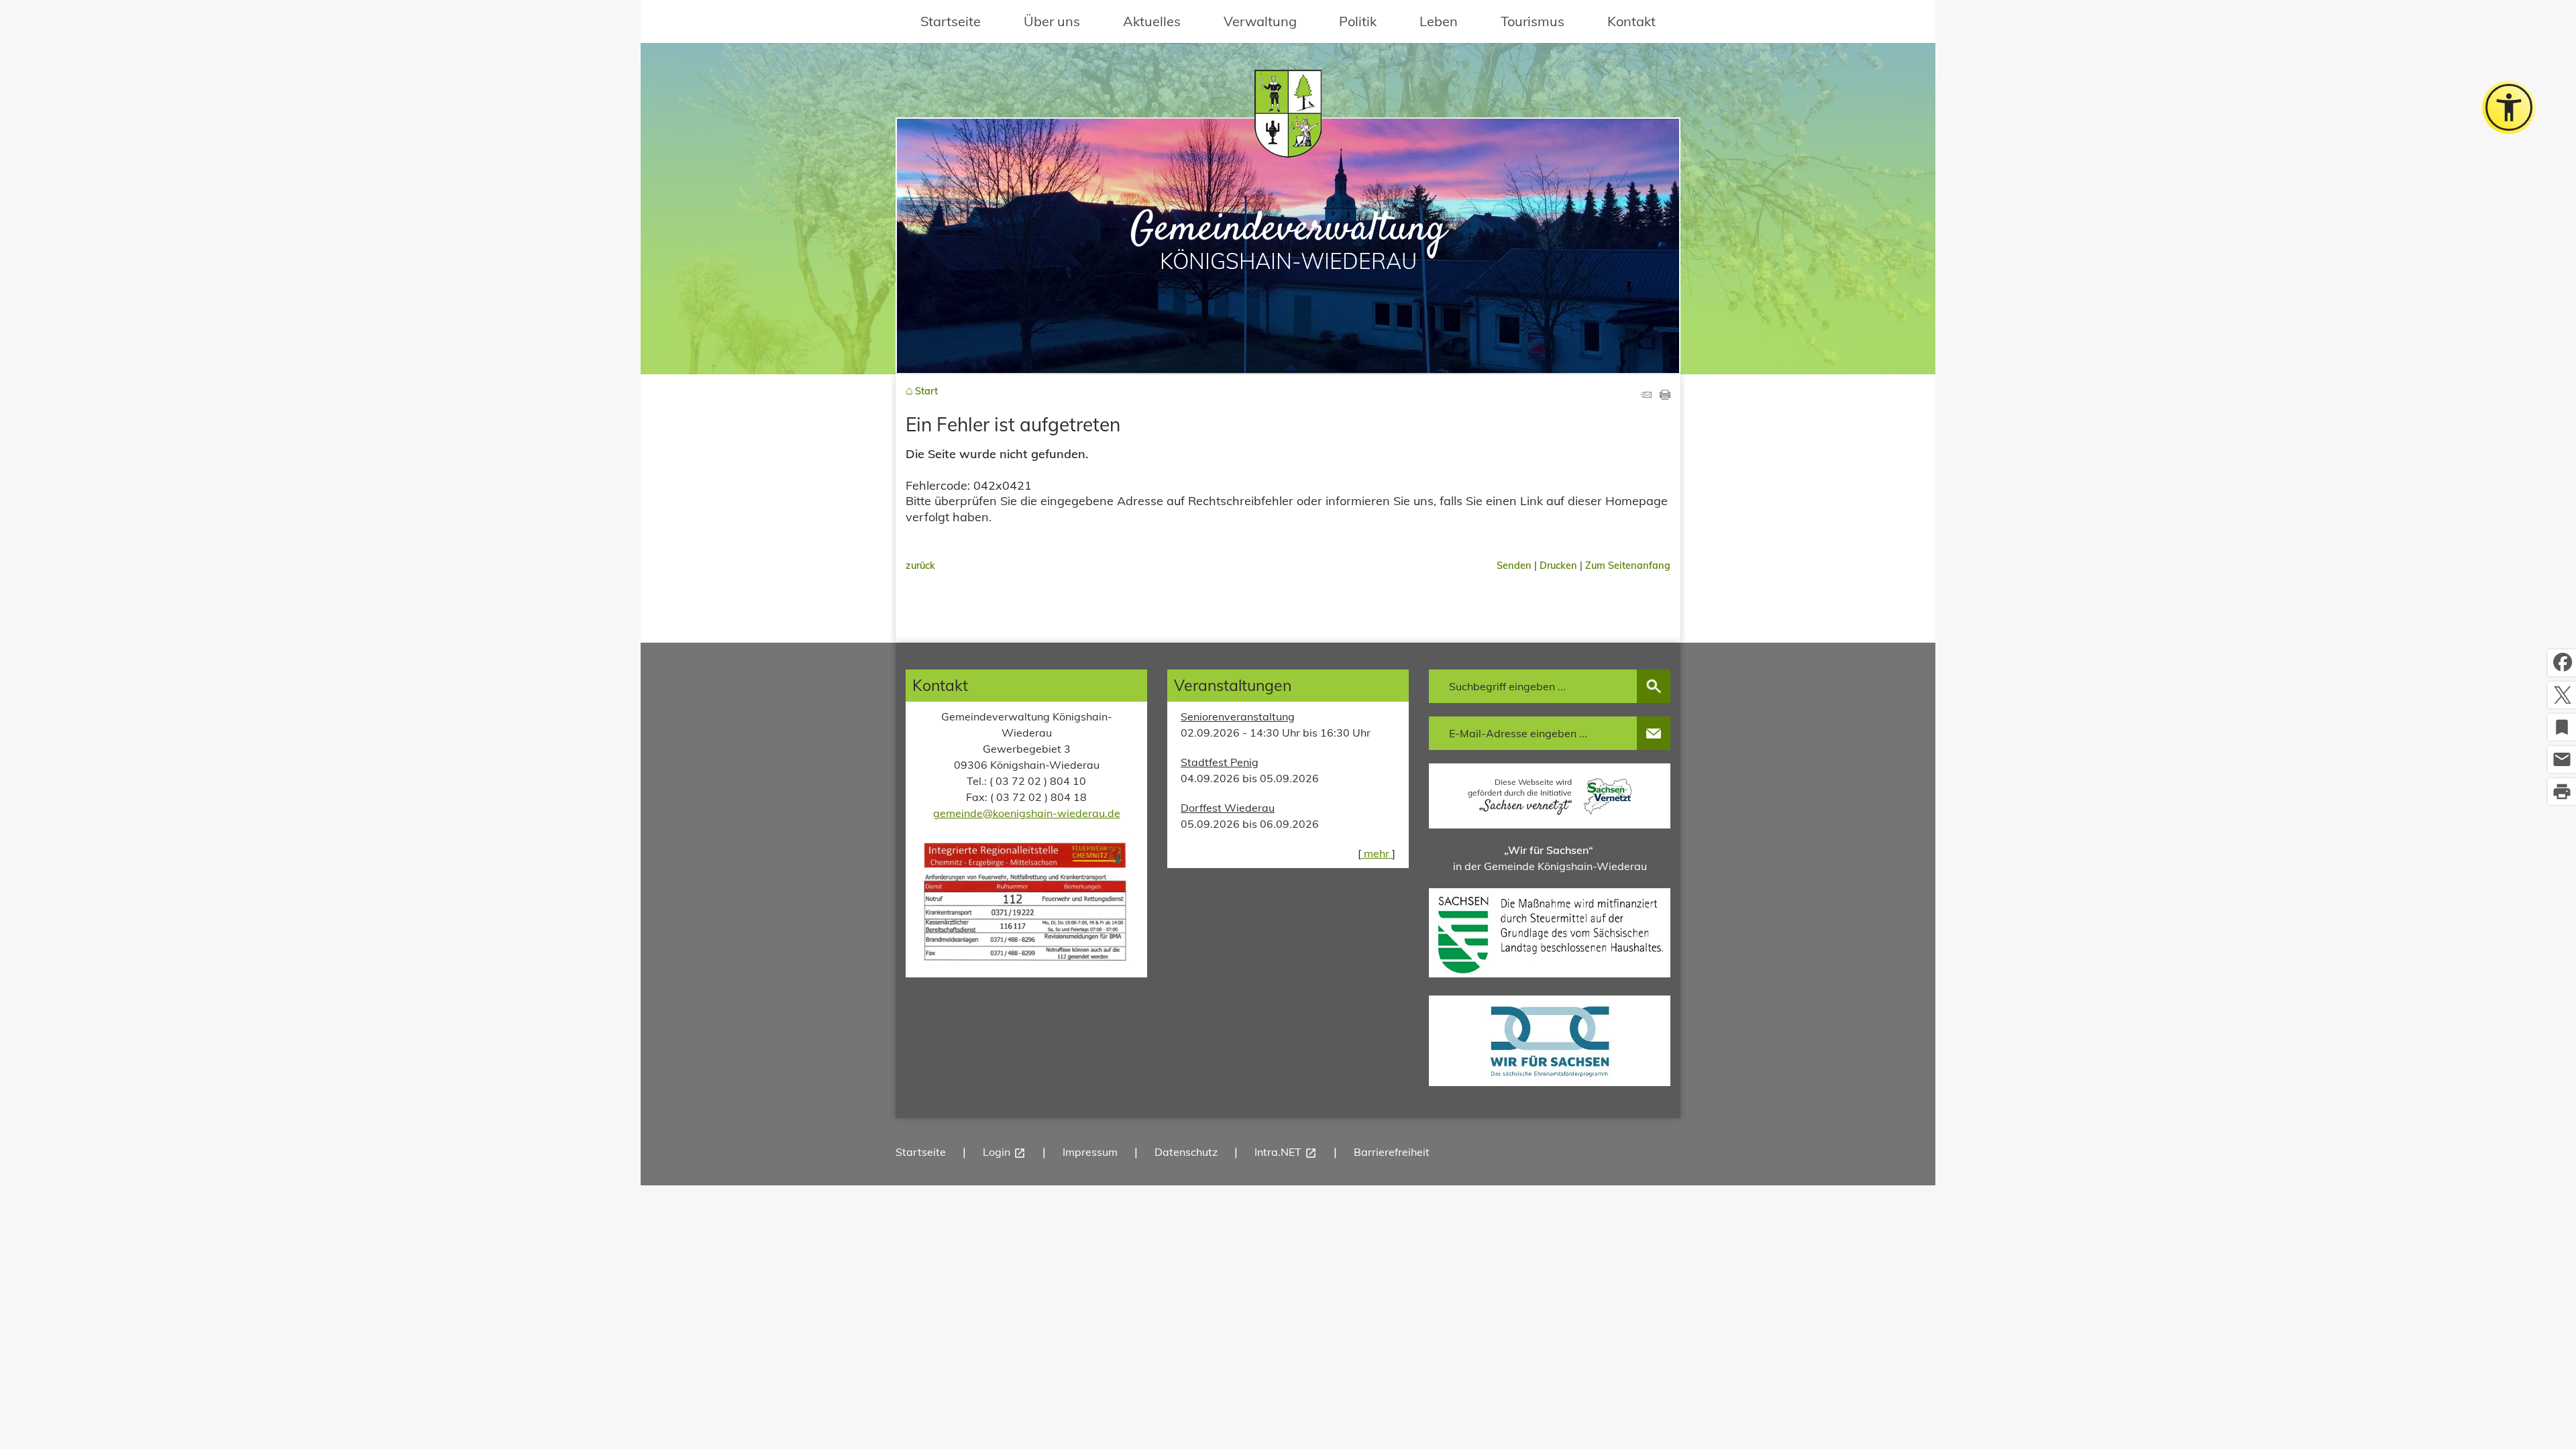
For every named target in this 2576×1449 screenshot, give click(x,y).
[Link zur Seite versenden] (1646, 395)
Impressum (1090, 1152)
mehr (1377, 853)
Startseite (951, 21)
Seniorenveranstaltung (1238, 716)
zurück (920, 566)
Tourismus (1533, 21)
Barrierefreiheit (1392, 1152)
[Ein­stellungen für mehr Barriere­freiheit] (2509, 107)
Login (1004, 1152)
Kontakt (1631, 21)
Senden (1514, 566)
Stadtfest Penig (1220, 762)
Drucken (1558, 566)
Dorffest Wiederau (1228, 808)
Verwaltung (1260, 21)
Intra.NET (1286, 1152)
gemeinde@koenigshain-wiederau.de (1027, 813)
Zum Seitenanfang (1628, 566)
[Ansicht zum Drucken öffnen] (1665, 395)
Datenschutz (1186, 1152)
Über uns (1052, 21)
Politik (1358, 21)
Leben (1439, 21)
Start (926, 391)
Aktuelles (1152, 21)
